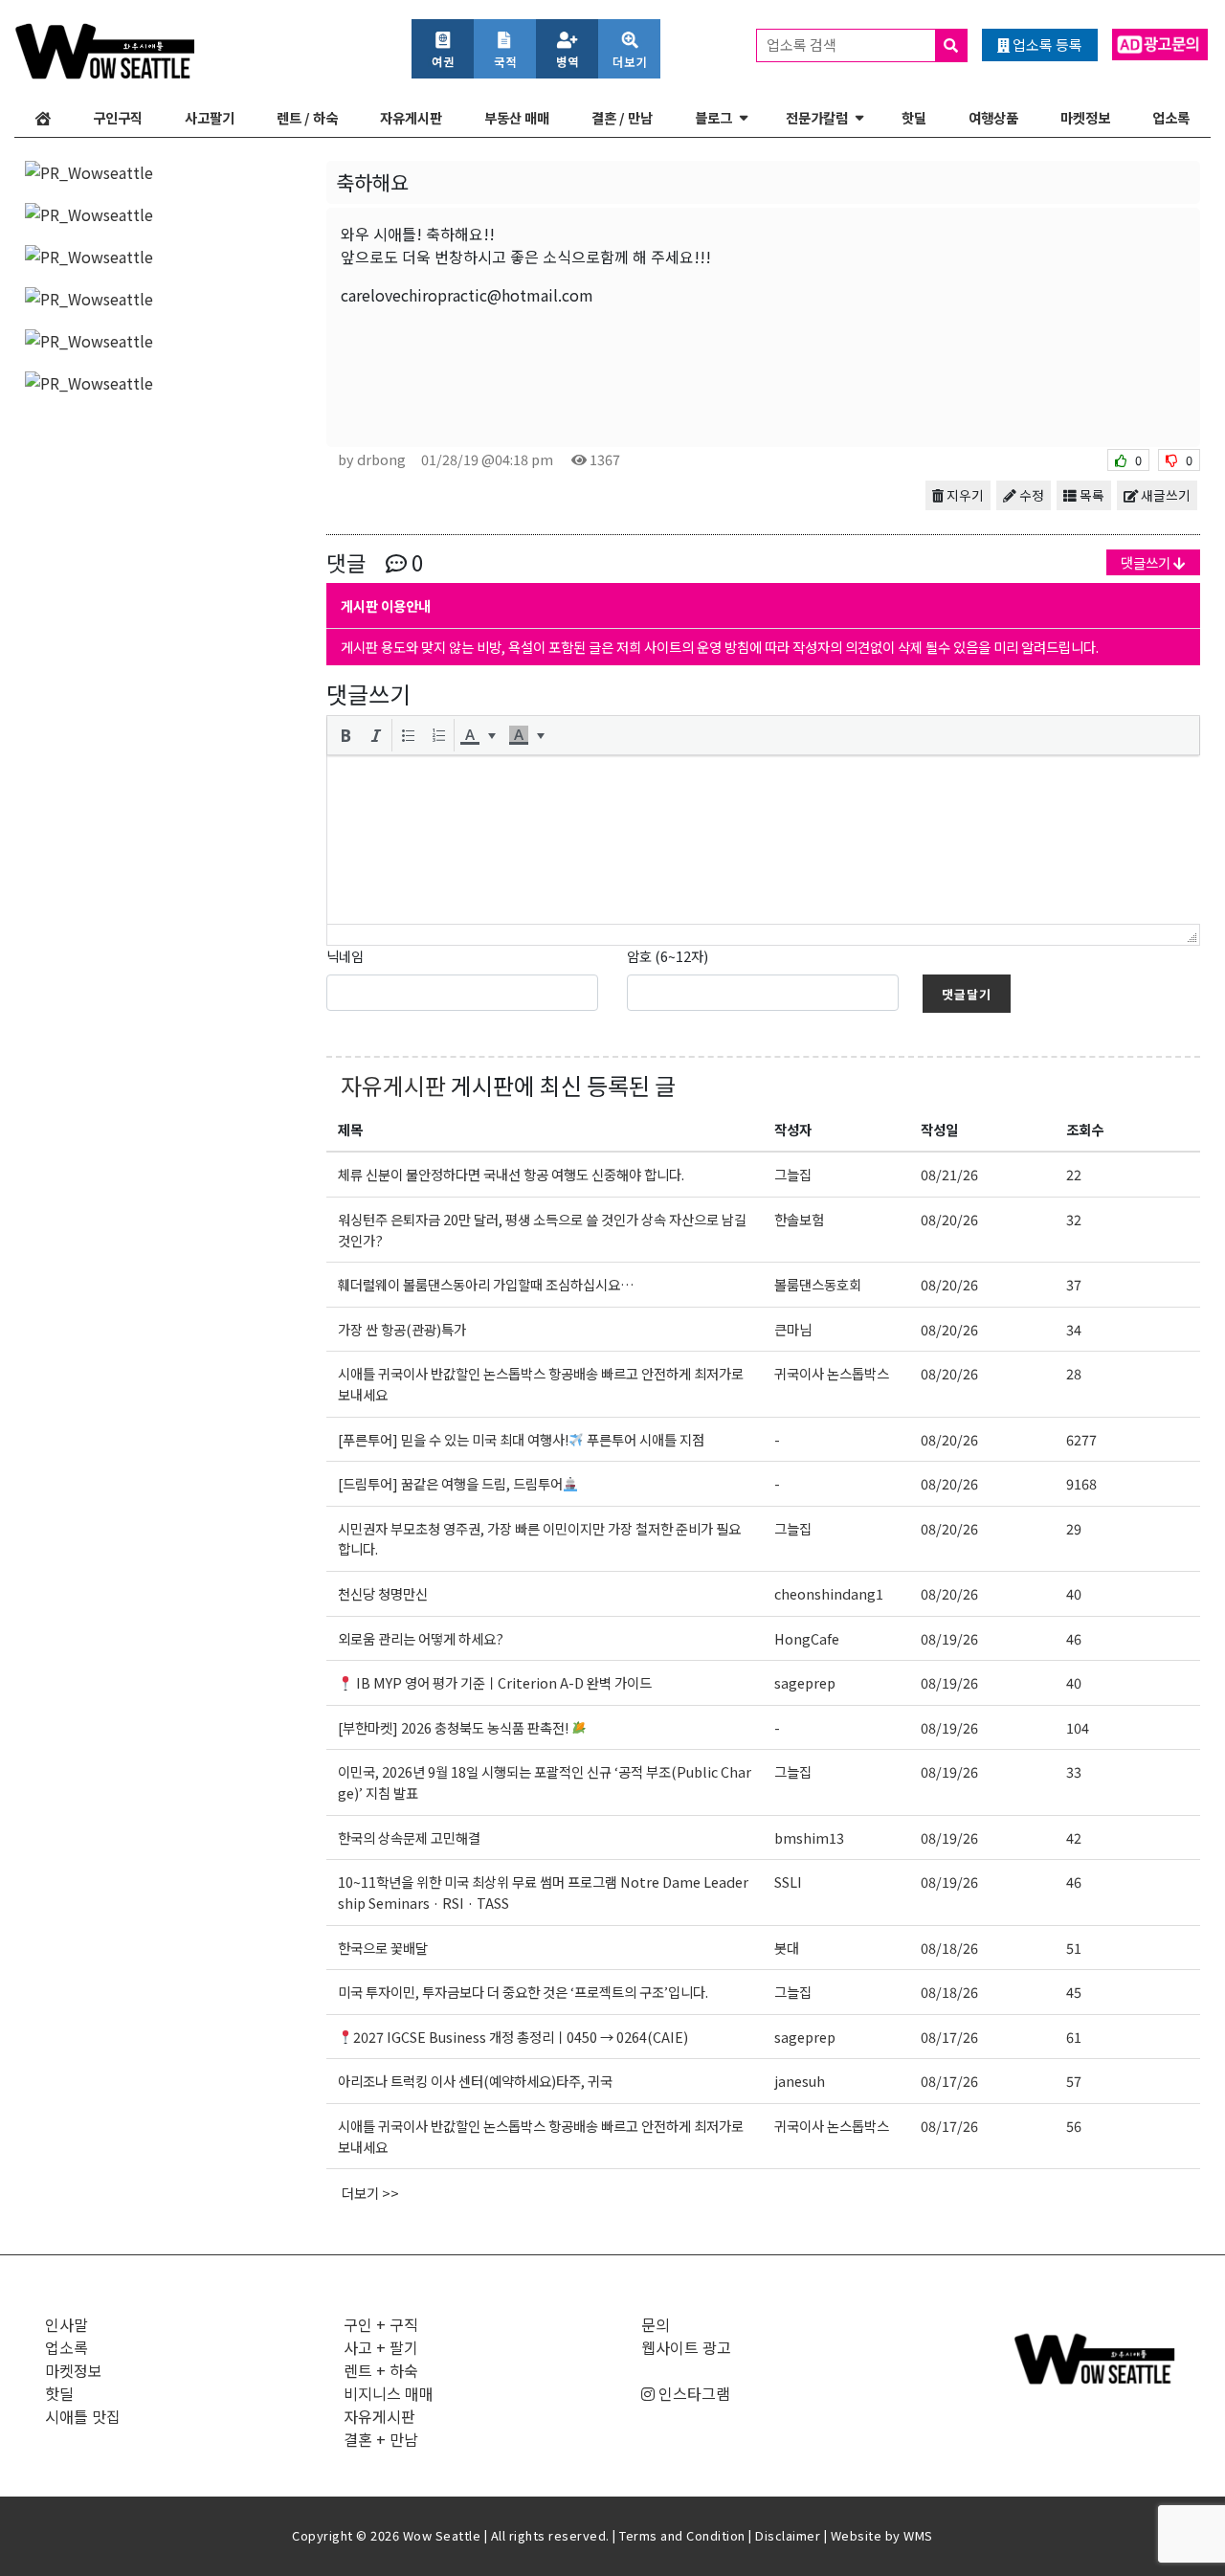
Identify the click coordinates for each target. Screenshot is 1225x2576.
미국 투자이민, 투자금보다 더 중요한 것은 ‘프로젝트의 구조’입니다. (523, 1992)
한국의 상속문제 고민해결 (411, 1837)
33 (1074, 1771)
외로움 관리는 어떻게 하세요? (421, 1638)
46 (1074, 1638)
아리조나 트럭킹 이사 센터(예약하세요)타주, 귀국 (475, 2081)
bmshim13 (809, 1837)
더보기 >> (370, 2193)
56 (1074, 2126)
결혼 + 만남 (381, 2439)
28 (1074, 1373)
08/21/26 (949, 1174)
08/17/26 (949, 2037)
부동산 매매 (517, 117)
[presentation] (345, 735)
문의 (656, 2324)
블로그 (713, 117)
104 (1078, 1727)
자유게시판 (411, 117)
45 (1074, 1992)
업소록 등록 (1046, 45)
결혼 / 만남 (622, 117)
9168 (1081, 1483)
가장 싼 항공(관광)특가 (402, 1329)
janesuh (800, 2081)
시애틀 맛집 (83, 2416)
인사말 (67, 2324)
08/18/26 (949, 1948)
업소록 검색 (803, 45)
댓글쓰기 (1147, 562)
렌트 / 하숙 (307, 117)
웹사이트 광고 (686, 2347)
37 (1074, 1284)
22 (1074, 1174)
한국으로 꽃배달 (383, 1948)
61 (1074, 2037)
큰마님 (793, 1329)
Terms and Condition (682, 2535)
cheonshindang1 (829, 1593)
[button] (345, 735)
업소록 (1171, 117)
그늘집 (793, 1174)
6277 (1081, 1439)
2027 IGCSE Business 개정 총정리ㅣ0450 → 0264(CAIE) (521, 2037)
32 (1074, 1219)
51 (1074, 1948)
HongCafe (807, 1638)
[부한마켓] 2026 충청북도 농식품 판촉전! (455, 1727)
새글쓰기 (1164, 495)
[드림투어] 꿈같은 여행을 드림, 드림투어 (450, 1483)
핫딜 (914, 117)
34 (1074, 1329)
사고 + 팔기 (381, 2347)
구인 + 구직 (381, 2324)
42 (1074, 1837)
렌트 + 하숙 (381, 2370)
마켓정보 (1085, 117)
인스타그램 (692, 2393)
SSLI (788, 1882)
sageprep (805, 1682)
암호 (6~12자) (668, 956)
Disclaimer (788, 2535)
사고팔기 (210, 117)
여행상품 (993, 117)
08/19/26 (949, 1638)
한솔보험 (799, 1219)
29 (1074, 1528)
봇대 (787, 1948)
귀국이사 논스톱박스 (832, 1373)
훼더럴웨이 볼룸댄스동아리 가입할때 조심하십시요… (486, 1284)
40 (1074, 1593)
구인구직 (118, 117)
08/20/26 (949, 1219)
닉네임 (345, 956)
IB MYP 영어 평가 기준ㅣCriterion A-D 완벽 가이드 (502, 1682)
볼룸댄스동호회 (818, 1284)
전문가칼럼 (817, 117)
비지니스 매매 (389, 2393)
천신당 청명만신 (383, 1593)
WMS (918, 2535)
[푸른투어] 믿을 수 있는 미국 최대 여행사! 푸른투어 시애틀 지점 (521, 1439)
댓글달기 (967, 994)
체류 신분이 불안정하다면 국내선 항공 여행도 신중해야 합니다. (511, 1174)
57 (1074, 2081)
